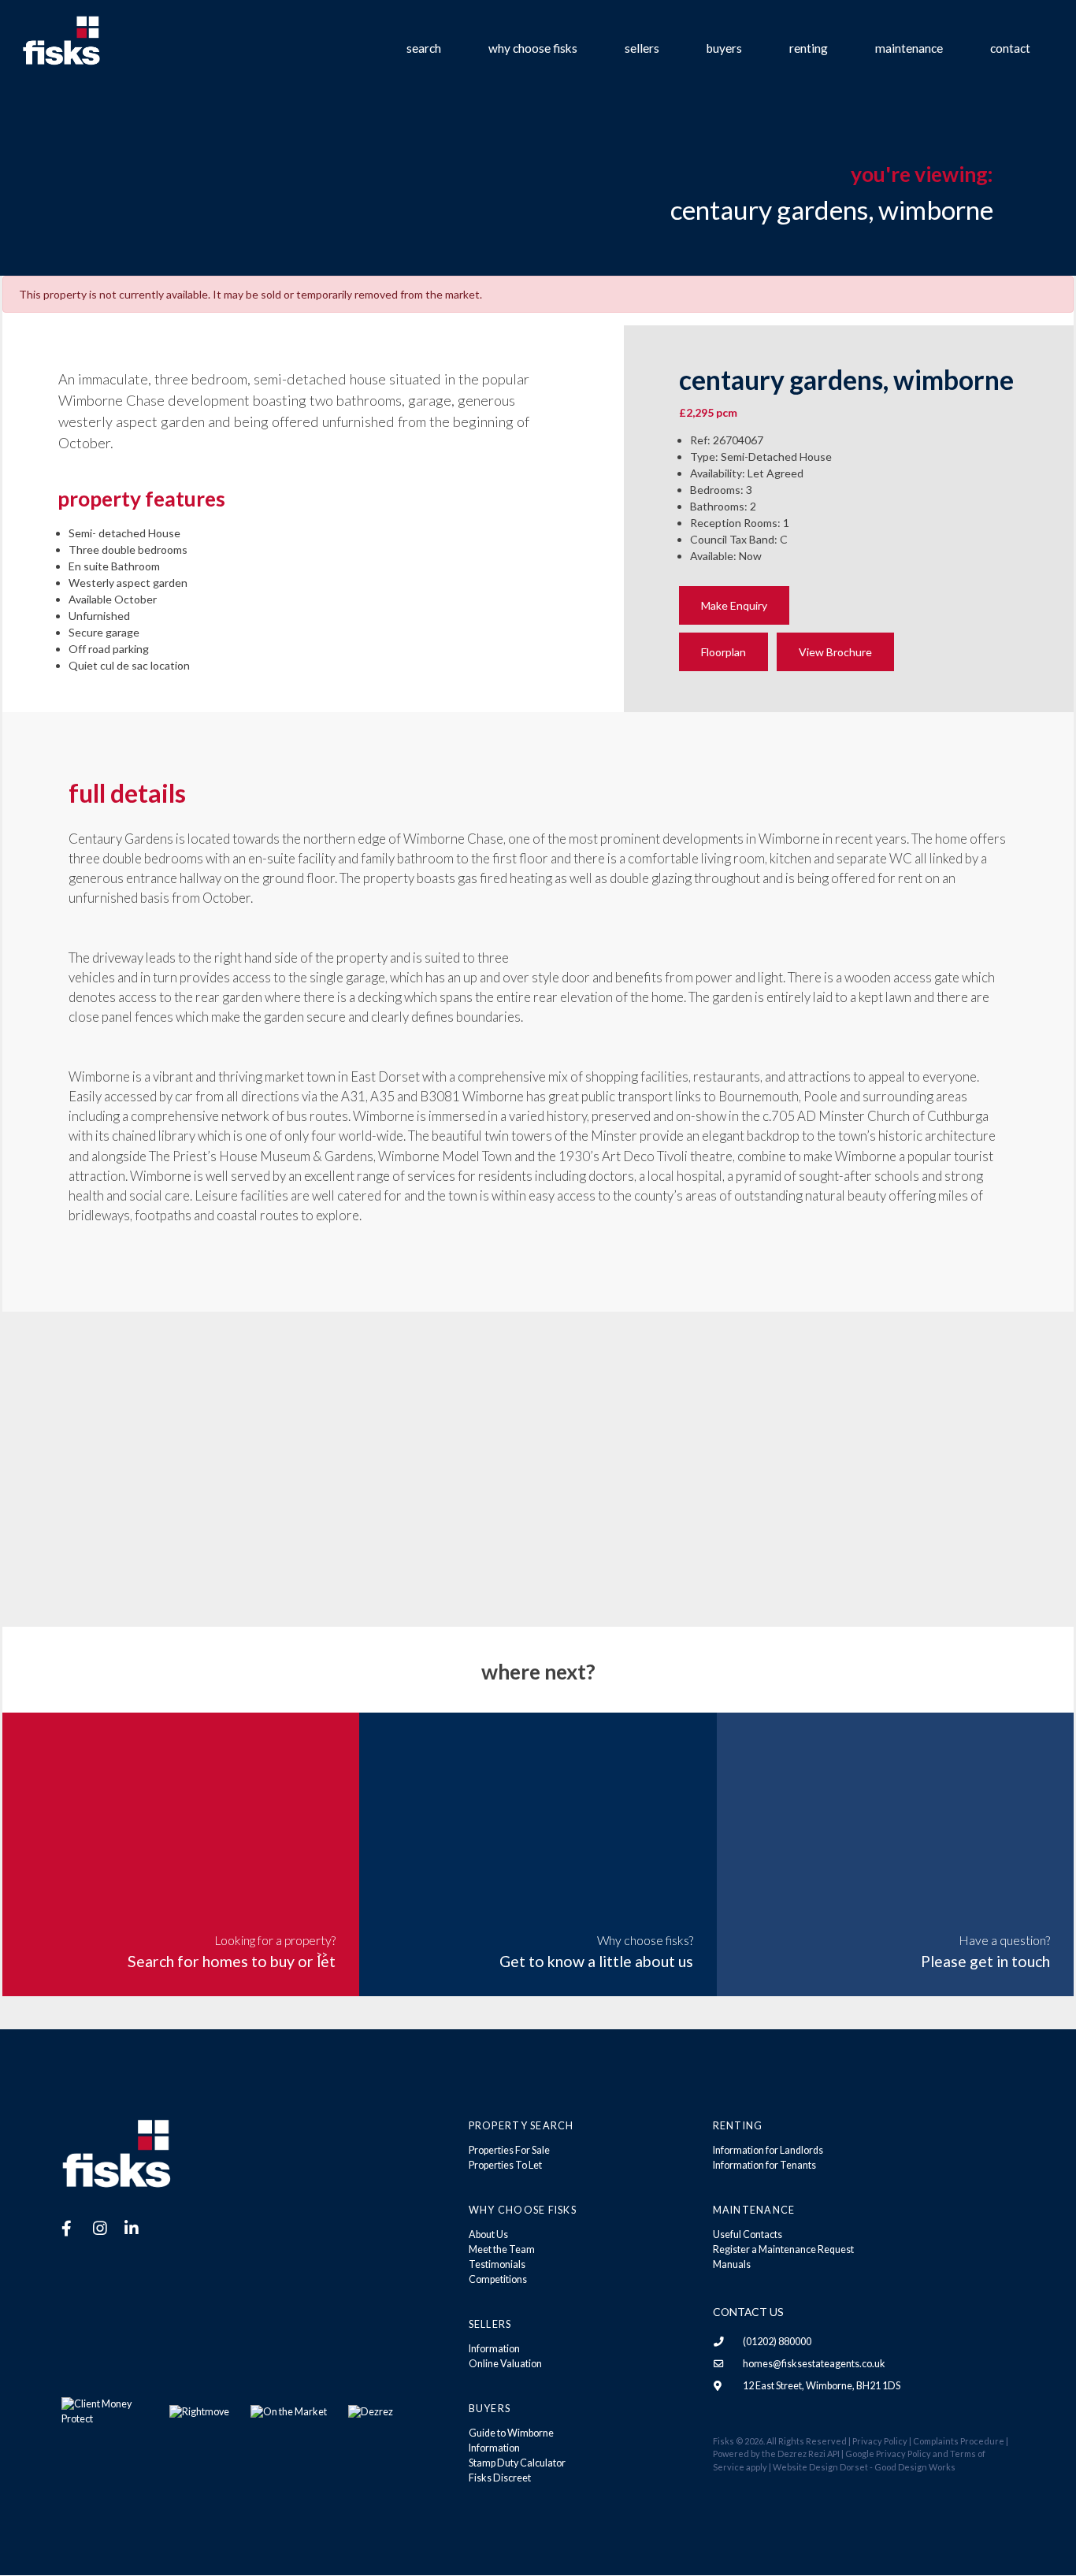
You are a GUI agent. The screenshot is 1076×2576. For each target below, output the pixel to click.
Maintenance (909, 48)
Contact (1010, 48)
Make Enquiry (734, 605)
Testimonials (497, 2264)
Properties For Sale (509, 2150)
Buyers (724, 48)
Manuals (732, 2264)
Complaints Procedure (959, 2441)
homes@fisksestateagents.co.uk (814, 2364)
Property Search (521, 2126)
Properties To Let (505, 2165)
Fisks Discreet (500, 2478)
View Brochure (835, 652)
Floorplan (724, 652)
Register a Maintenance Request (783, 2249)
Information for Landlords (768, 2150)
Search (424, 48)
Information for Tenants (764, 2165)
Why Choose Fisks (533, 48)
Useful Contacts (748, 2235)
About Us (488, 2235)
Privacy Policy (880, 2441)
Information (494, 2349)
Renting (809, 48)
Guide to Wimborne (511, 2433)
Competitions (498, 2279)
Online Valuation (505, 2364)
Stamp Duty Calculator (517, 2463)
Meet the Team (502, 2249)
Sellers (642, 48)
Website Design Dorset (820, 2467)
